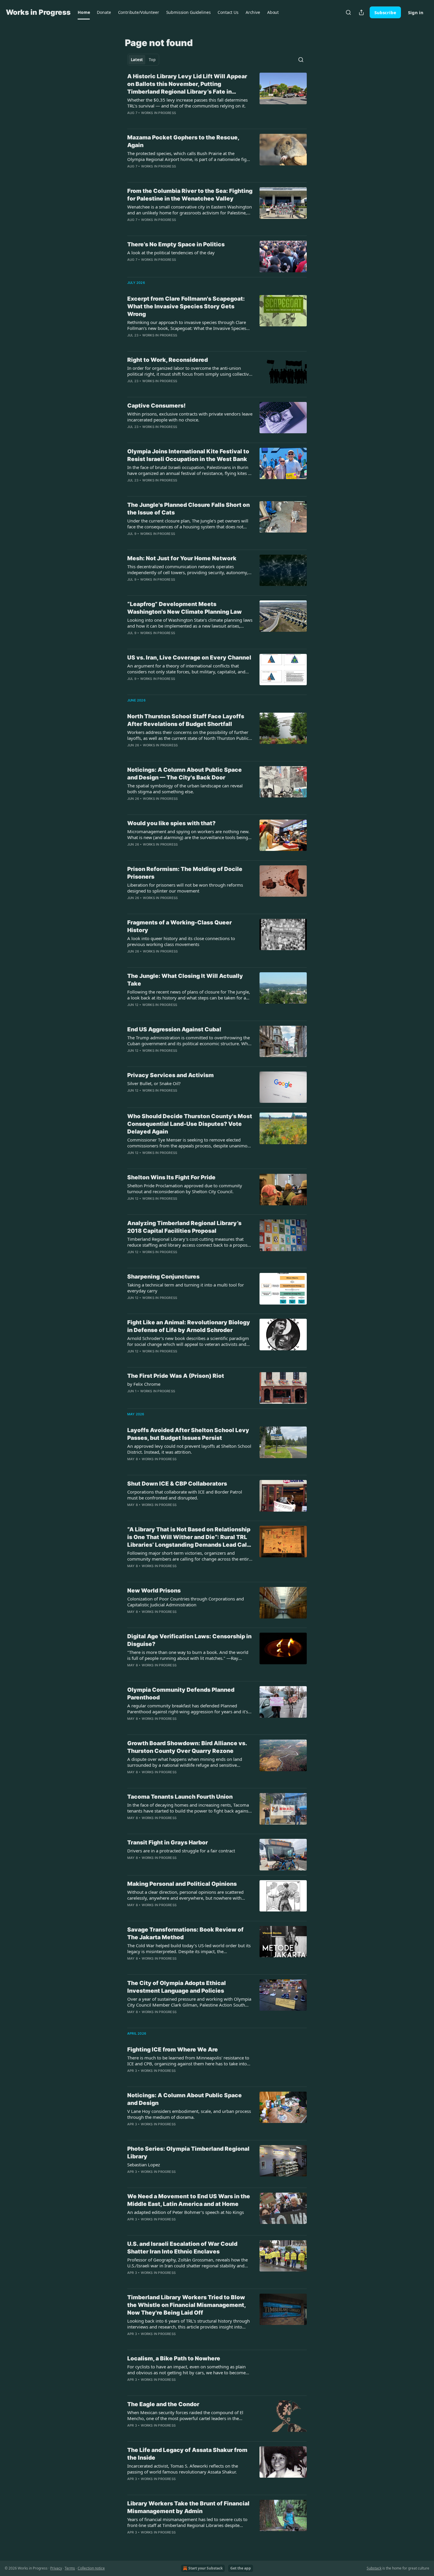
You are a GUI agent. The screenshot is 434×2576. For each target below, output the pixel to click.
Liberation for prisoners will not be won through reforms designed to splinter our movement (185, 888)
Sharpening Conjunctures (163, 1277)
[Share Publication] (361, 12)
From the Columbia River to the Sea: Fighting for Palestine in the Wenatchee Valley (190, 195)
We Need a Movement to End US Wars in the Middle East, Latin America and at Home (189, 2200)
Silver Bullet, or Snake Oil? (154, 1083)
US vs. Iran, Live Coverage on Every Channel (189, 658)
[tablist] (143, 60)
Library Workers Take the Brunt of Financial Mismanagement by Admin (188, 2507)
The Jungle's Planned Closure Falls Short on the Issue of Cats (189, 509)
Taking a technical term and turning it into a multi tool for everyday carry (186, 1288)
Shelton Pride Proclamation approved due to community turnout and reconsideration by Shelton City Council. (185, 1188)
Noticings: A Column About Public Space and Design (185, 2099)
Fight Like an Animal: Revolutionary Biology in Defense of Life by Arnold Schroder (189, 1326)
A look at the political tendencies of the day (171, 253)
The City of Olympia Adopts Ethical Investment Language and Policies (177, 1987)
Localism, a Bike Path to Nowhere (174, 2358)
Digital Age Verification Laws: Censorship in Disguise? (189, 1640)
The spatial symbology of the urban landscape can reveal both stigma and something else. (185, 789)
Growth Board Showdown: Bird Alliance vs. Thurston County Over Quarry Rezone (187, 1747)
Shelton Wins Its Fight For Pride (171, 1177)
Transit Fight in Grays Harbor (168, 1843)
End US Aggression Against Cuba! (174, 1029)
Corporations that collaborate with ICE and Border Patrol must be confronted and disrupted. (185, 1495)
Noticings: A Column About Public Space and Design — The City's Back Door (185, 774)
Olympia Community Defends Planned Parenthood (181, 1694)
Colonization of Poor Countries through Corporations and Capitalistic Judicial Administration (186, 1602)
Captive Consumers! (156, 406)
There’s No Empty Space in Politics (176, 244)
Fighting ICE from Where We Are (173, 2050)
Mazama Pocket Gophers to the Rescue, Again (183, 141)
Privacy (56, 2568)
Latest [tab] (137, 60)
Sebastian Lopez (144, 2165)
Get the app (241, 2568)
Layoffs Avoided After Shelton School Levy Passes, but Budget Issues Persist (188, 1434)
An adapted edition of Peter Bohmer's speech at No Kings (186, 2212)
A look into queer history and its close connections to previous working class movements (181, 941)
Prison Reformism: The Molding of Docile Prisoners (185, 873)
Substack (374, 2568)
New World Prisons (154, 1591)
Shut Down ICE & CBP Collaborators (177, 1484)
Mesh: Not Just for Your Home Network (182, 558)
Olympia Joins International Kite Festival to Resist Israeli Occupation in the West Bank (188, 455)
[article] (217, 98)
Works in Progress (159, 113)
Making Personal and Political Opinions (182, 1884)
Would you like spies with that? (171, 823)
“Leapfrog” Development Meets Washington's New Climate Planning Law (185, 608)
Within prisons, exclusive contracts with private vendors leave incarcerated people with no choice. (190, 417)
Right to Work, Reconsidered (168, 360)
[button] (84, 12)
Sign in (416, 12)
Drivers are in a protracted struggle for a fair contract (181, 1851)
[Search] (348, 12)
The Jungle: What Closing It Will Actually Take (185, 980)
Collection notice (91, 2568)
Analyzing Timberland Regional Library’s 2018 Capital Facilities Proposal (184, 1227)
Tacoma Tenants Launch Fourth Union (180, 1797)
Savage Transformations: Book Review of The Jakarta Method (185, 1933)
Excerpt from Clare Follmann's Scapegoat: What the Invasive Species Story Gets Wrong (186, 306)
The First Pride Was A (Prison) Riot (176, 1376)
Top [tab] (152, 60)
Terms (70, 2568)
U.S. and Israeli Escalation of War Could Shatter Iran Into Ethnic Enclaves (182, 2248)
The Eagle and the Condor (163, 2404)
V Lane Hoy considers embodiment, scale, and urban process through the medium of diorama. (189, 2114)
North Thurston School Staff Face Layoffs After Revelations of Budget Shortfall (186, 720)
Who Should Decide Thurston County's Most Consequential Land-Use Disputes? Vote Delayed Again (190, 1124)
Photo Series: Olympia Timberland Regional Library (188, 2153)
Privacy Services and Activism (170, 1075)
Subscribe (385, 12)
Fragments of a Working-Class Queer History (180, 926)
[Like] (131, 389)
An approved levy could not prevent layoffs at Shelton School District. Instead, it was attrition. (189, 1449)
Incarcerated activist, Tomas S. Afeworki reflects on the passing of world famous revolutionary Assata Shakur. (183, 2469)
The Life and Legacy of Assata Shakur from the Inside (187, 2454)
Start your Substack (205, 2568)
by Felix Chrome (144, 1384)
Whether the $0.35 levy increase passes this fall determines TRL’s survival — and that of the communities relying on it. (187, 103)
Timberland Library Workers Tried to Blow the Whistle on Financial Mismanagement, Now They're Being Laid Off (186, 2305)
